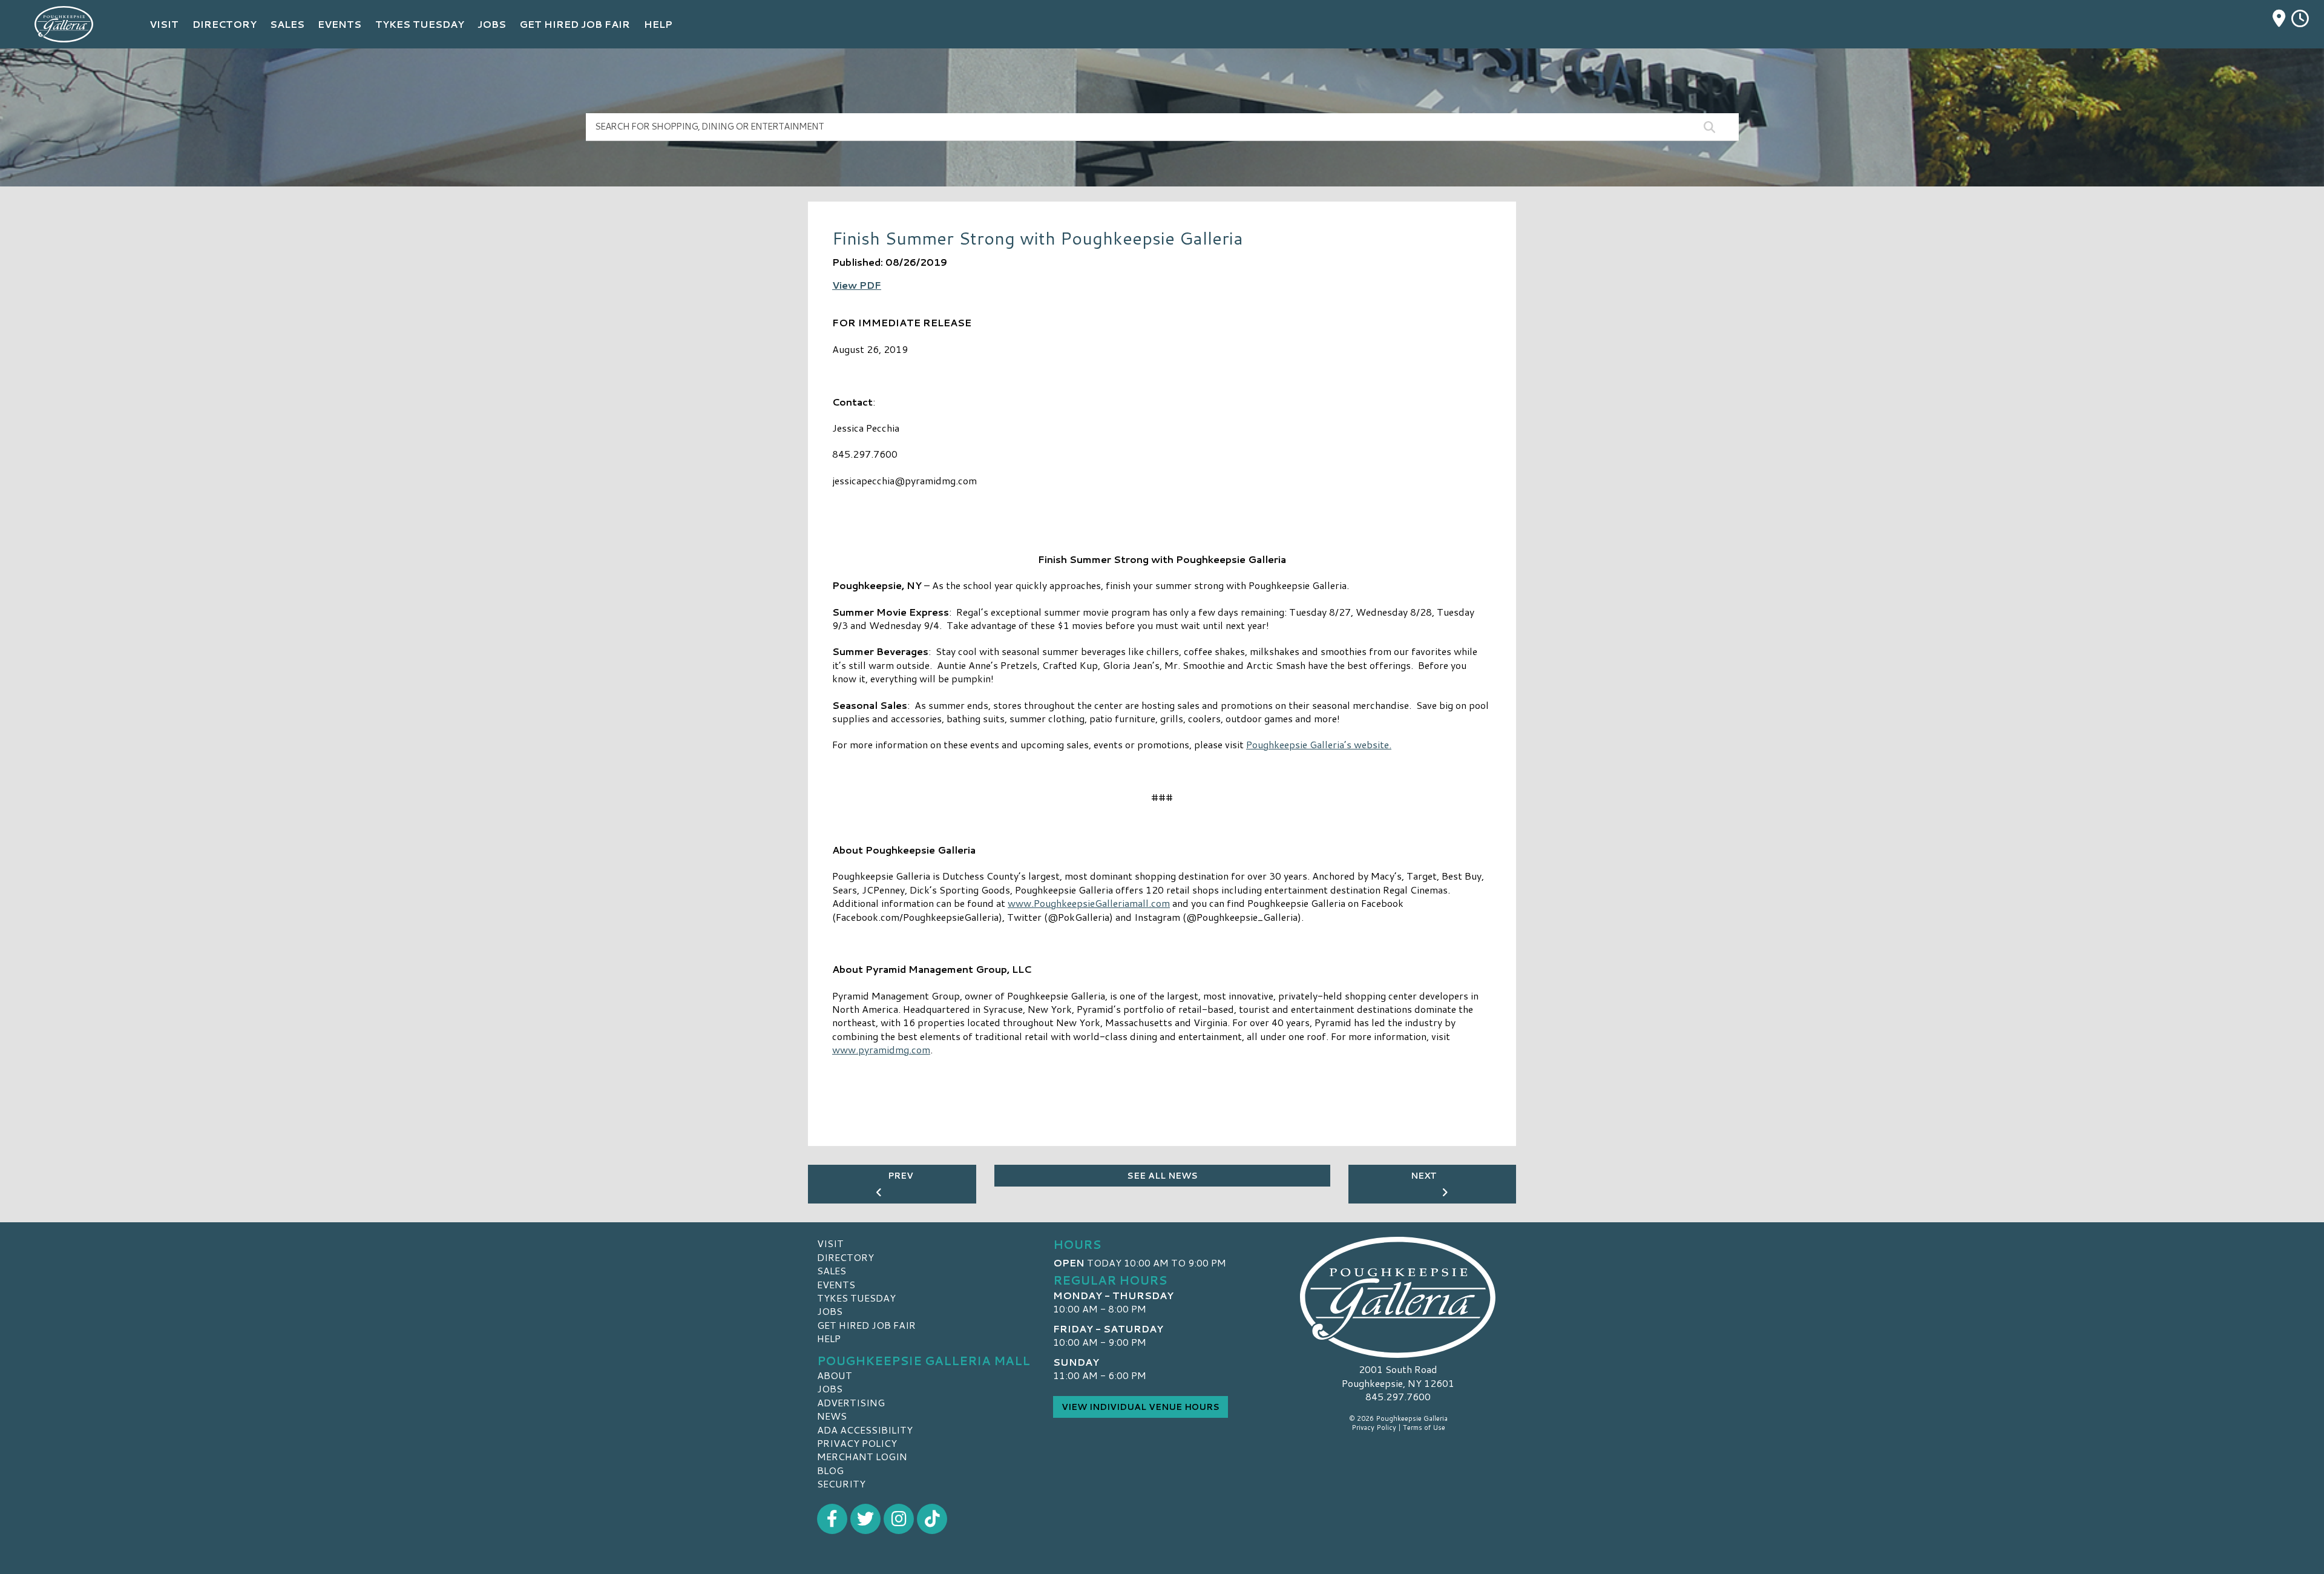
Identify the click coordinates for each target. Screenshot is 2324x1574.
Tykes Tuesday (856, 1298)
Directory (845, 1257)
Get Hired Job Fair (866, 1325)
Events (836, 1284)
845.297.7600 (1398, 1397)
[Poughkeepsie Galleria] (1398, 1297)
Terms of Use (1424, 1427)
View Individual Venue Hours (1141, 1407)
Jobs (830, 1311)
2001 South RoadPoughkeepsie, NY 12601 (1398, 1376)
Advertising (851, 1402)
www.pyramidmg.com (881, 1049)
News (832, 1416)
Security (841, 1483)
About (835, 1375)
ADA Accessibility (865, 1430)
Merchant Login (862, 1456)
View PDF (857, 285)
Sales (832, 1270)
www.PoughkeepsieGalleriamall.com (1089, 903)
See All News (1162, 1176)
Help (829, 1338)
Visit (830, 1243)
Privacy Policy (857, 1443)
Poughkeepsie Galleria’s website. (1319, 744)
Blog (830, 1470)
